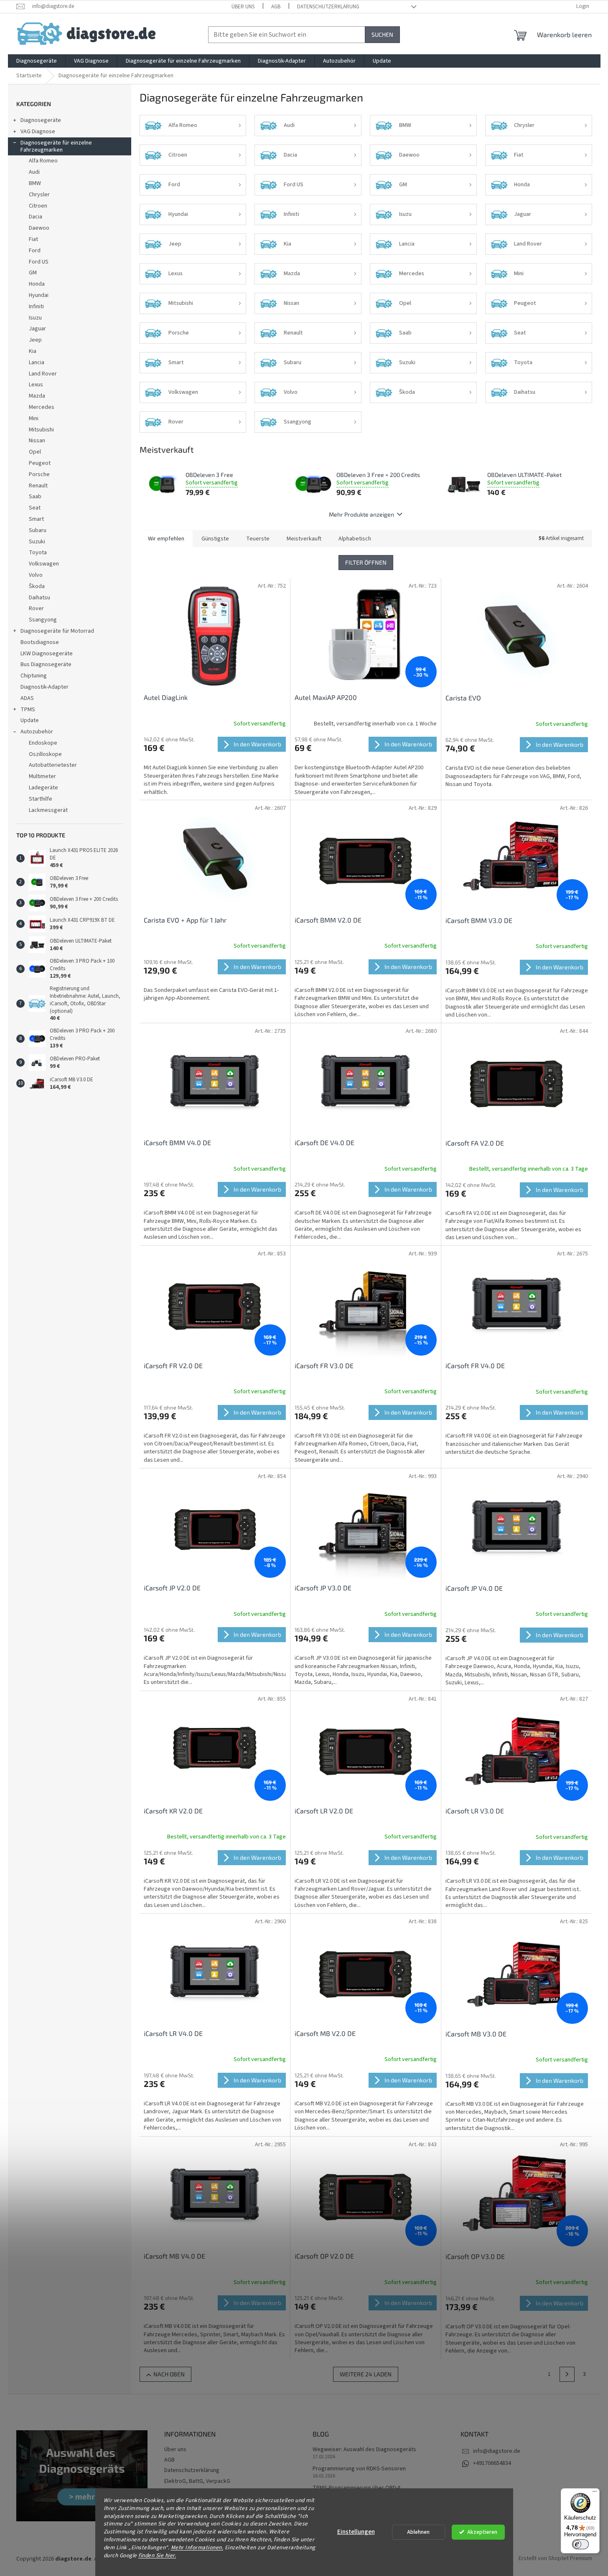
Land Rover (43, 374)
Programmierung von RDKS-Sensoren (359, 2469)
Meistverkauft (304, 539)
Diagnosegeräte (41, 120)
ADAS (27, 698)
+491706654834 (492, 2463)
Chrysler (39, 195)
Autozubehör (37, 732)
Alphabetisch (355, 539)
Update (30, 720)
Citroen (38, 206)
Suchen (382, 34)
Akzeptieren (482, 2532)
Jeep (35, 340)
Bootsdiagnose (40, 642)
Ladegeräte (43, 788)
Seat (35, 508)
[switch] (580, 2544)
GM (33, 273)
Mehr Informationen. (197, 2547)
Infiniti (36, 307)
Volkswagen (44, 564)
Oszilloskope (45, 754)
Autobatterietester (53, 765)
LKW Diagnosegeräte (47, 654)
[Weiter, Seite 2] (567, 2374)
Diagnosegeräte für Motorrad (57, 631)
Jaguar (37, 329)
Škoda (37, 586)
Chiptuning (34, 676)
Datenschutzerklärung (328, 7)
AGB (276, 7)
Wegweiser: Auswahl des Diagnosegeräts (364, 2450)
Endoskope (43, 743)
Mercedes (42, 407)
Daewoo (39, 228)
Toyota (38, 553)
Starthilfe (41, 799)
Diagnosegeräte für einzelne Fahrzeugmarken (56, 146)
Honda (37, 284)
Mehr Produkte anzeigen (361, 514)
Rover (36, 609)
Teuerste (258, 539)
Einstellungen (356, 2532)
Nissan (37, 441)
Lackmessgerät (48, 810)
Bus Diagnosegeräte (46, 664)
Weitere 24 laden (366, 2374)
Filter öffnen (366, 562)
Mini (34, 418)
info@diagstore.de (497, 2451)
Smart (36, 519)
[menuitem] (37, 61)
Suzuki (37, 542)
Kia (33, 351)
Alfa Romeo (43, 161)
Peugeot (40, 463)
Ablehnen (418, 2532)
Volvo (36, 575)
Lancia (37, 363)
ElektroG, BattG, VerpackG (197, 2481)
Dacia (36, 217)
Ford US (39, 262)
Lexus (36, 385)
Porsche (39, 474)
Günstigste (215, 539)
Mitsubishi (41, 430)
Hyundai (39, 295)
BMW (35, 183)
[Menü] (595, 2493)
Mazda (37, 396)
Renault (38, 486)
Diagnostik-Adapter (45, 687)
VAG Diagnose (38, 132)
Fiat (33, 239)
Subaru (38, 530)
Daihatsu (39, 598)
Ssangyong (43, 620)
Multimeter (42, 776)
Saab (35, 497)
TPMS (28, 710)
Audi (34, 172)
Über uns (243, 7)
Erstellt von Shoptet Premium (555, 2559)
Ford (35, 251)
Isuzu (35, 318)
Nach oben (169, 2374)
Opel (35, 452)
